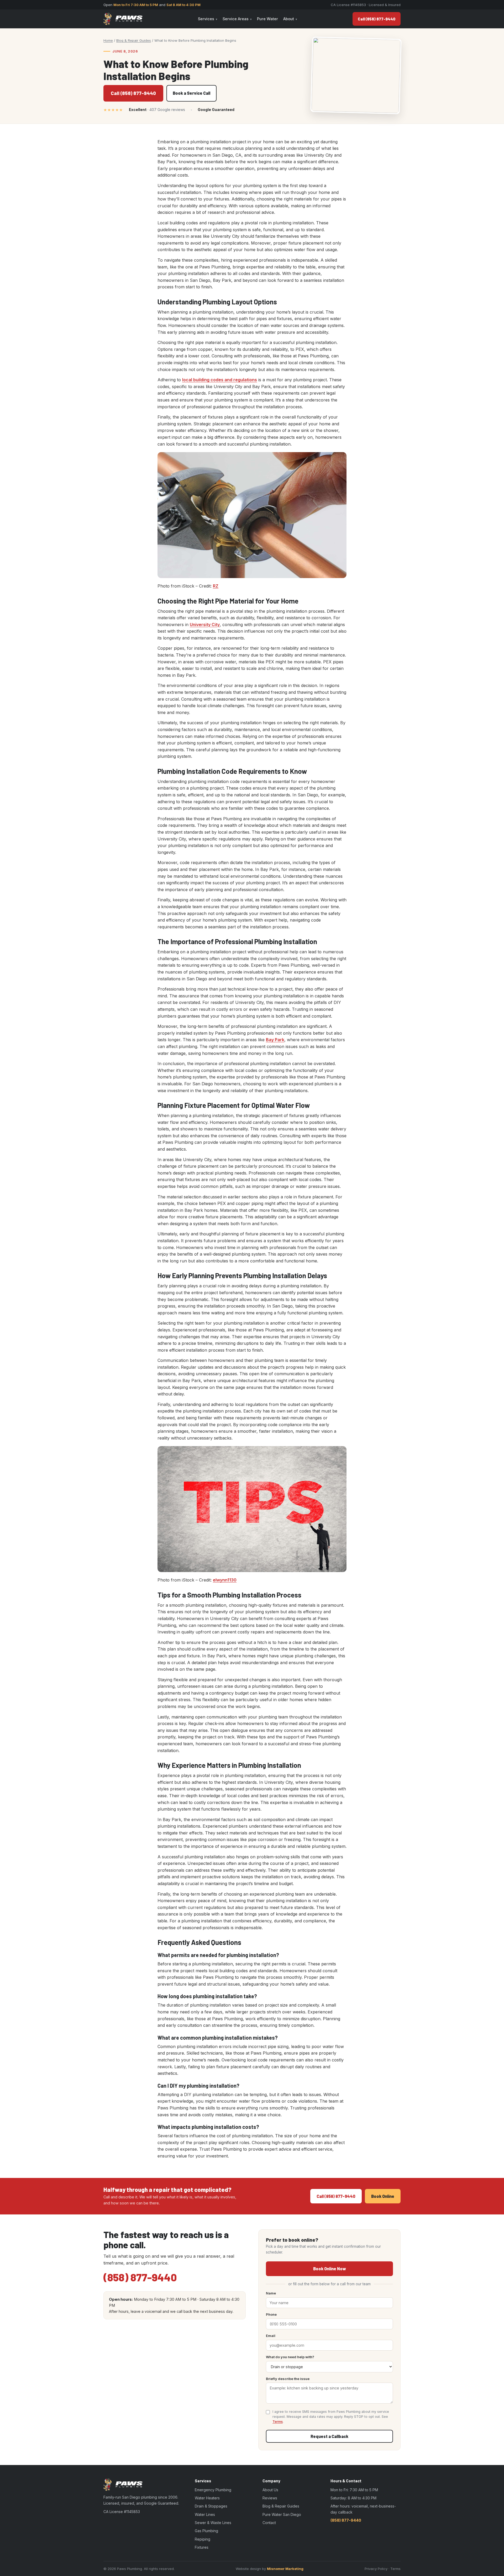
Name (271, 2293)
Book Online (383, 2196)
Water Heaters (207, 2498)
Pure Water (267, 19)
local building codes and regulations (220, 380)
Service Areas (236, 19)
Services (206, 19)
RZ (216, 586)
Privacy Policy (376, 2569)
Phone (271, 2314)
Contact (269, 2523)
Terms (278, 2422)
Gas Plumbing (206, 2531)
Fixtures (202, 2547)
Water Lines (205, 2514)
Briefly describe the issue (288, 2379)
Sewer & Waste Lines (213, 2523)
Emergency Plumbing (213, 2490)
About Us (270, 2490)
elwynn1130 (225, 1580)
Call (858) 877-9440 (377, 19)
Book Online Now (330, 2269)
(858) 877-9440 (140, 2277)
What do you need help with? (290, 2357)
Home (108, 40)
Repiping (203, 2539)
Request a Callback (329, 2436)
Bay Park (275, 1040)
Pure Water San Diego (282, 2514)
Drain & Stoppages (211, 2506)
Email (271, 2336)
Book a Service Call (191, 93)
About (289, 19)
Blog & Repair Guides (134, 40)
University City (205, 625)
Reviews (270, 2498)
